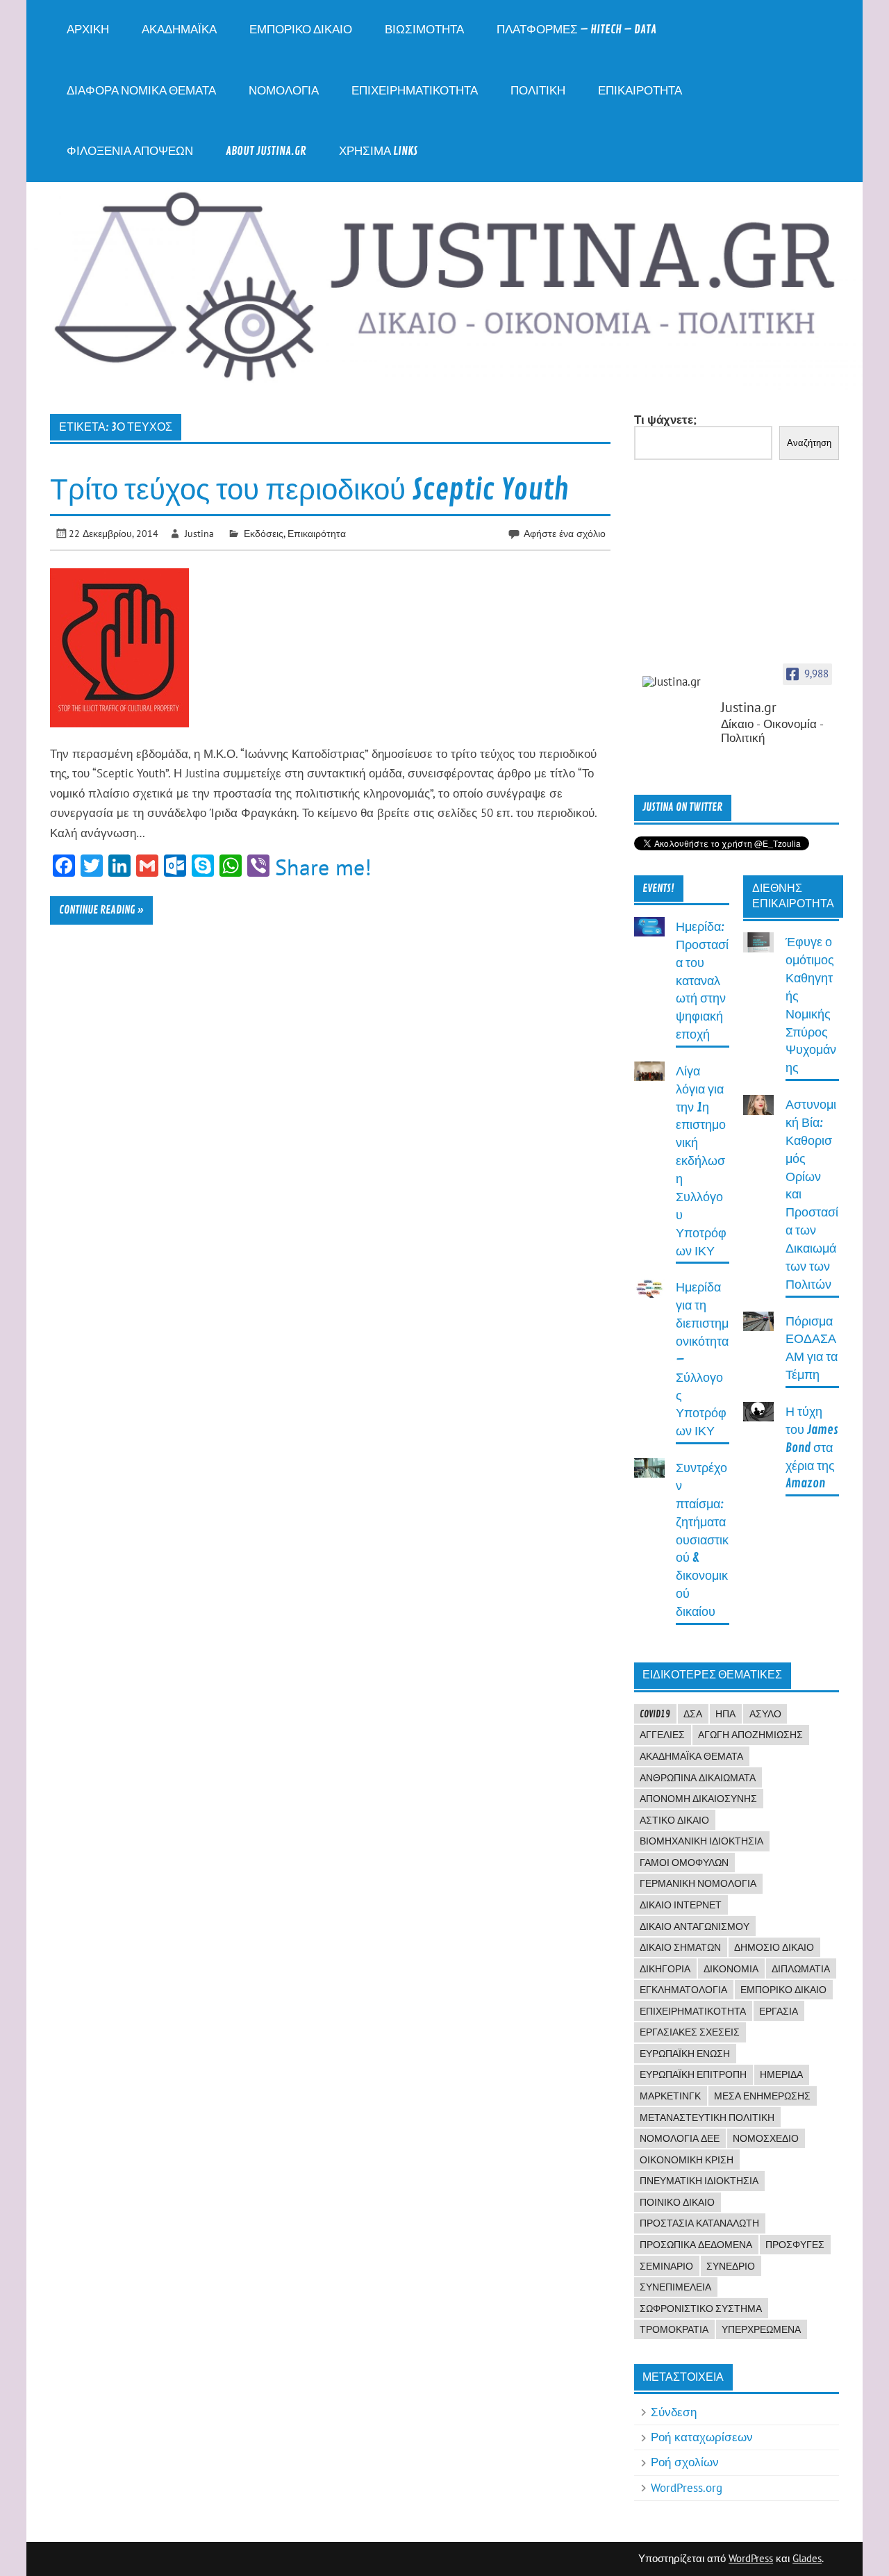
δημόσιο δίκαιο (774, 1947)
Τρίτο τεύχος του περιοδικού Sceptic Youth (309, 490)
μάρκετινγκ (670, 2096)
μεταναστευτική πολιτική (707, 2117)
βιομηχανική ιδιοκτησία (701, 1841)
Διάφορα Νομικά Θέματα (141, 91)
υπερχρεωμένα (761, 2329)
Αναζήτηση (809, 443)
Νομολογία (284, 91)
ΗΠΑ (725, 1714)
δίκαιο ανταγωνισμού (695, 1926)
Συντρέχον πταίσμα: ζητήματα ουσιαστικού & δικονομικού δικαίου (702, 1540)
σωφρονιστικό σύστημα (701, 2309)
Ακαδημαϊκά (179, 30)
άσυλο (765, 1714)
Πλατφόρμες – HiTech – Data (576, 30)
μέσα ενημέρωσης (762, 2096)
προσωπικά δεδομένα (696, 2245)
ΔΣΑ (693, 1714)
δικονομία (731, 1969)
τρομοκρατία (674, 2329)
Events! (658, 889)
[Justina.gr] (677, 682)
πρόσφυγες (795, 2245)
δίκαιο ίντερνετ (681, 1905)
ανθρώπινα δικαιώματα (698, 1778)
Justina (199, 533)
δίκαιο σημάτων (680, 1947)
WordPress (751, 2558)
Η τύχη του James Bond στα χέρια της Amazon (812, 1448)
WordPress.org (687, 2488)
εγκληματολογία (683, 1990)
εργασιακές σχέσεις (690, 2032)
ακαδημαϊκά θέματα (691, 1756)
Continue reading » (101, 910)
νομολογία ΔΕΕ (680, 2138)
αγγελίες (662, 1735)
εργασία (779, 2011)
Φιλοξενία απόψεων (130, 151)
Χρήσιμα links (378, 151)
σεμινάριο (666, 2266)
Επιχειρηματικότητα (415, 91)
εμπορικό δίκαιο (783, 1990)
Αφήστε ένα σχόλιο (565, 533)
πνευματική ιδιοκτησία (699, 2181)
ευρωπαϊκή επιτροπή (693, 2074)
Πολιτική (538, 91)
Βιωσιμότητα (424, 30)
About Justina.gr (266, 151)
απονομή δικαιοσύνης (698, 1799)
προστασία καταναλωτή (699, 2223)
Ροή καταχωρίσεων (702, 2437)
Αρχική (88, 30)
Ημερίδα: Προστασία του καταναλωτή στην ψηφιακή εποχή (702, 981)
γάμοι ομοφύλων (684, 1863)
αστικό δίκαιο (674, 1820)
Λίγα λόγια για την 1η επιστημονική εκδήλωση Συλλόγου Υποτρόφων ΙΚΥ (701, 1162)
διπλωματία (801, 1969)
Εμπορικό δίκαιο (301, 30)
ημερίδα (781, 2074)
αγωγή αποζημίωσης (750, 1735)
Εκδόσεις (264, 533)
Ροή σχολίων (685, 2462)
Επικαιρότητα (640, 91)
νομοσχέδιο (766, 2138)
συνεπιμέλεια (675, 2287)
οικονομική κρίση (687, 2160)
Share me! (323, 867)
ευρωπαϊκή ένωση (685, 2054)
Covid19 (655, 1714)
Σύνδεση (674, 2412)
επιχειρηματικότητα (693, 2011)
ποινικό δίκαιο (677, 2202)
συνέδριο (731, 2266)
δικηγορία (665, 1969)
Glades (807, 2558)
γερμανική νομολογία (698, 1883)
